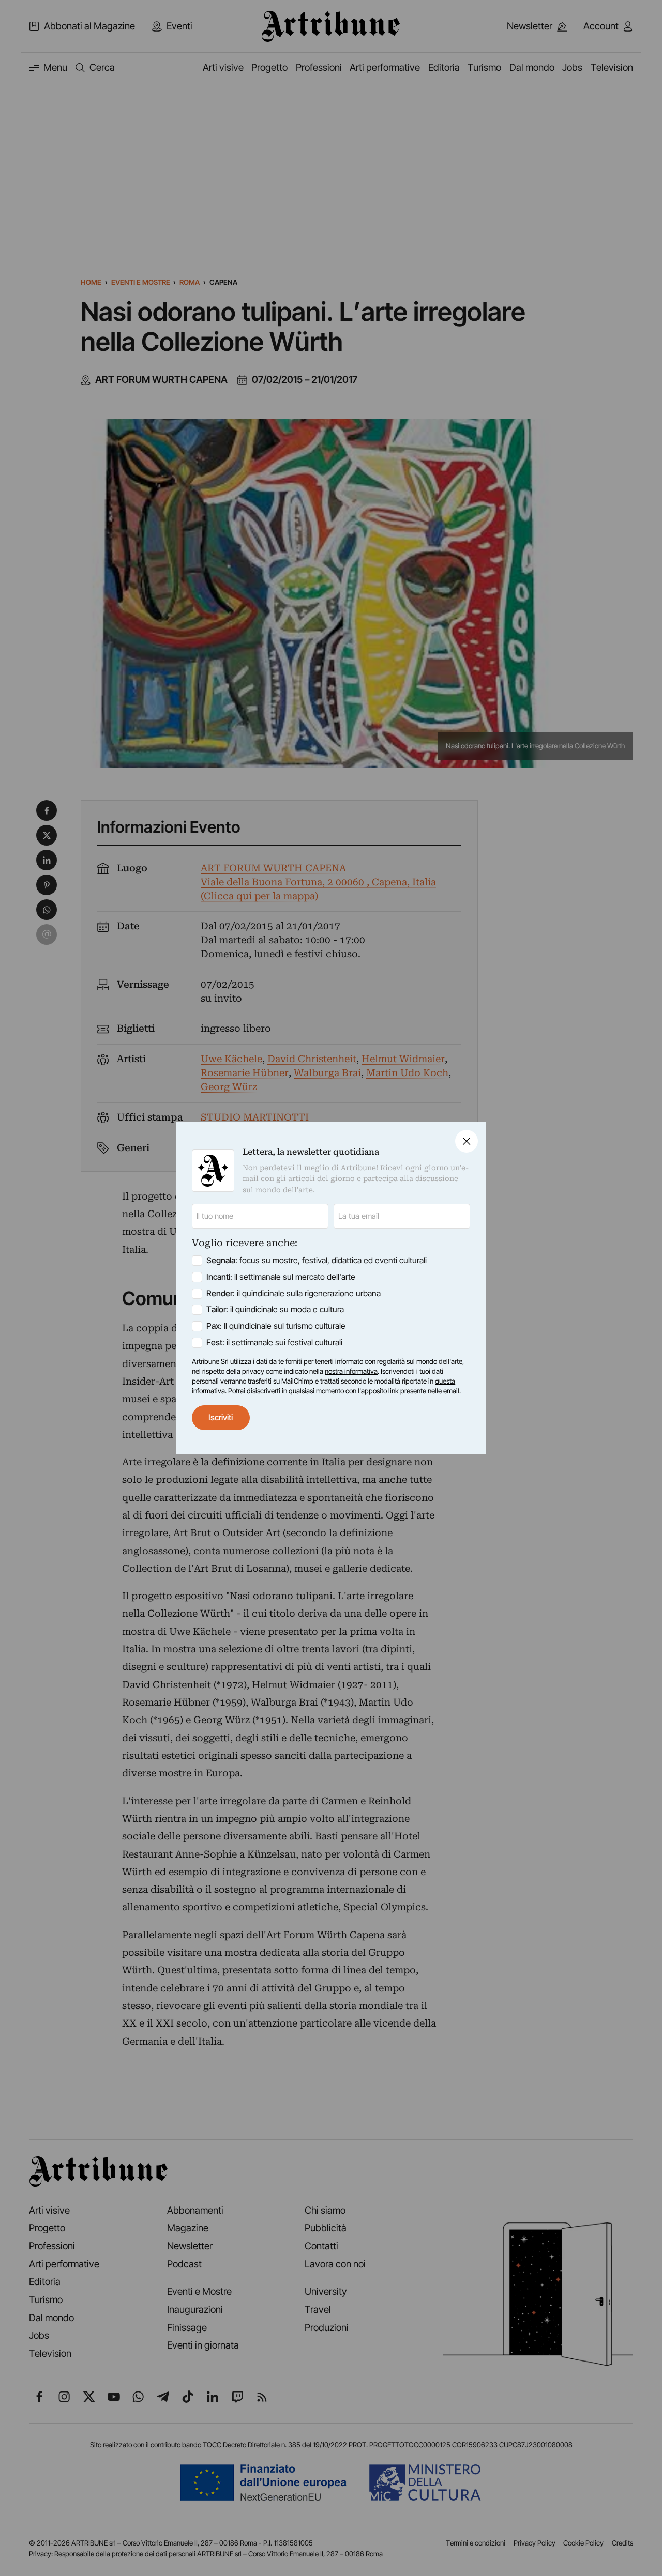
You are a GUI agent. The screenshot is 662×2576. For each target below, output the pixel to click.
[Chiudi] (467, 1141)
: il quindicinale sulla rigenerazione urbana (294, 1293)
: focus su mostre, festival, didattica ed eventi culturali (317, 1260)
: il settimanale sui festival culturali (274, 1343)
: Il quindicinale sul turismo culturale (276, 1326)
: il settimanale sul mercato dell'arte (281, 1277)
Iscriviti (221, 1417)
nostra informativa (351, 1371)
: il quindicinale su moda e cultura (275, 1309)
